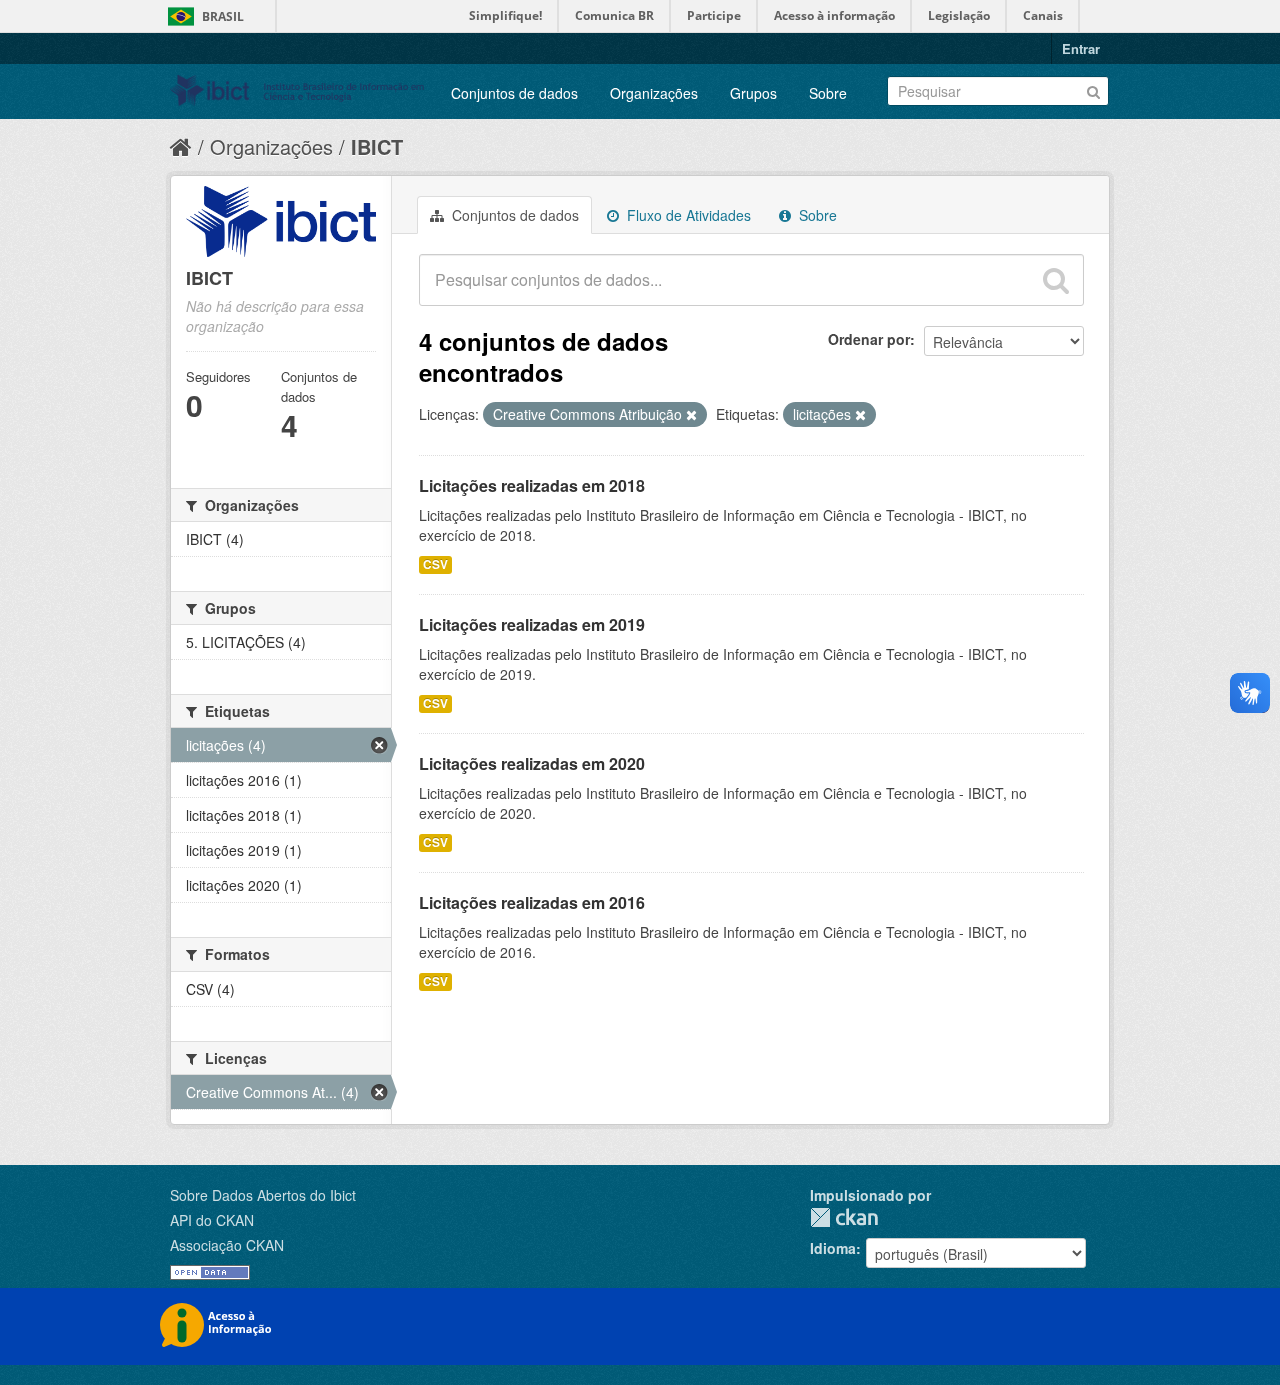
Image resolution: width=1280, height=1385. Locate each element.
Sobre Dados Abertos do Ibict (263, 1195)
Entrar (1081, 48)
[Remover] (691, 415)
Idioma (833, 1248)
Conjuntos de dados (514, 93)
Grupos (753, 93)
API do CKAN (212, 1220)
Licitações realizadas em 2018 (532, 485)
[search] (1056, 280)
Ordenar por (869, 339)
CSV (435, 564)
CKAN (844, 1217)
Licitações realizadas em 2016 (532, 902)
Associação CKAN (227, 1245)
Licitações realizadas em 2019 (532, 624)
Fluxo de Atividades (687, 215)
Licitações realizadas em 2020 (532, 763)
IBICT (377, 146)
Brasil (223, 16)
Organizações (654, 93)
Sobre (828, 93)
